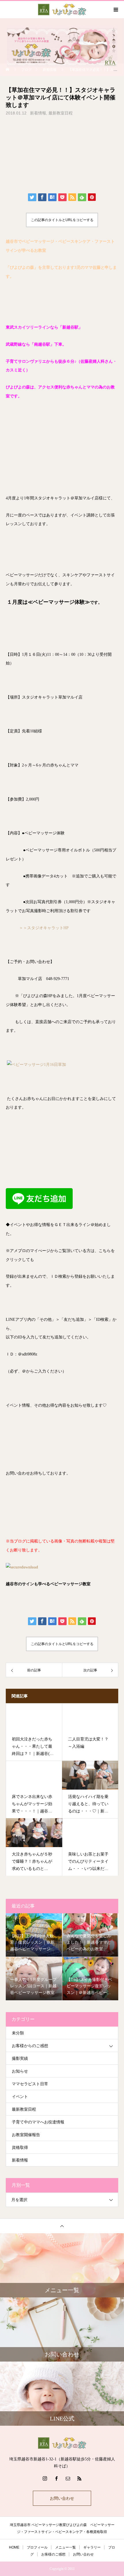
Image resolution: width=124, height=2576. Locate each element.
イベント (20, 2097)
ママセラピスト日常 (30, 2084)
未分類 (18, 2033)
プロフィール (37, 2547)
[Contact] (68, 2478)
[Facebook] (56, 2478)
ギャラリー (92, 2547)
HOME (14, 2547)
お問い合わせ (62, 2498)
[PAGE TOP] (62, 2226)
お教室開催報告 (26, 2135)
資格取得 (20, 2148)
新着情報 (38, 113)
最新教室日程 (61, 113)
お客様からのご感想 (30, 2046)
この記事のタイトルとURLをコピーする (62, 220)
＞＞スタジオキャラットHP (44, 928)
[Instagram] (45, 2478)
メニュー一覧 (65, 2547)
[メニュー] (115, 10)
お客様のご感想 (53, 2554)
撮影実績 (20, 2059)
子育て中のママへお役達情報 (38, 2122)
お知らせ (20, 2071)
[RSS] (79, 2478)
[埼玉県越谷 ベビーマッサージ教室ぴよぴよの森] (62, 2443)
